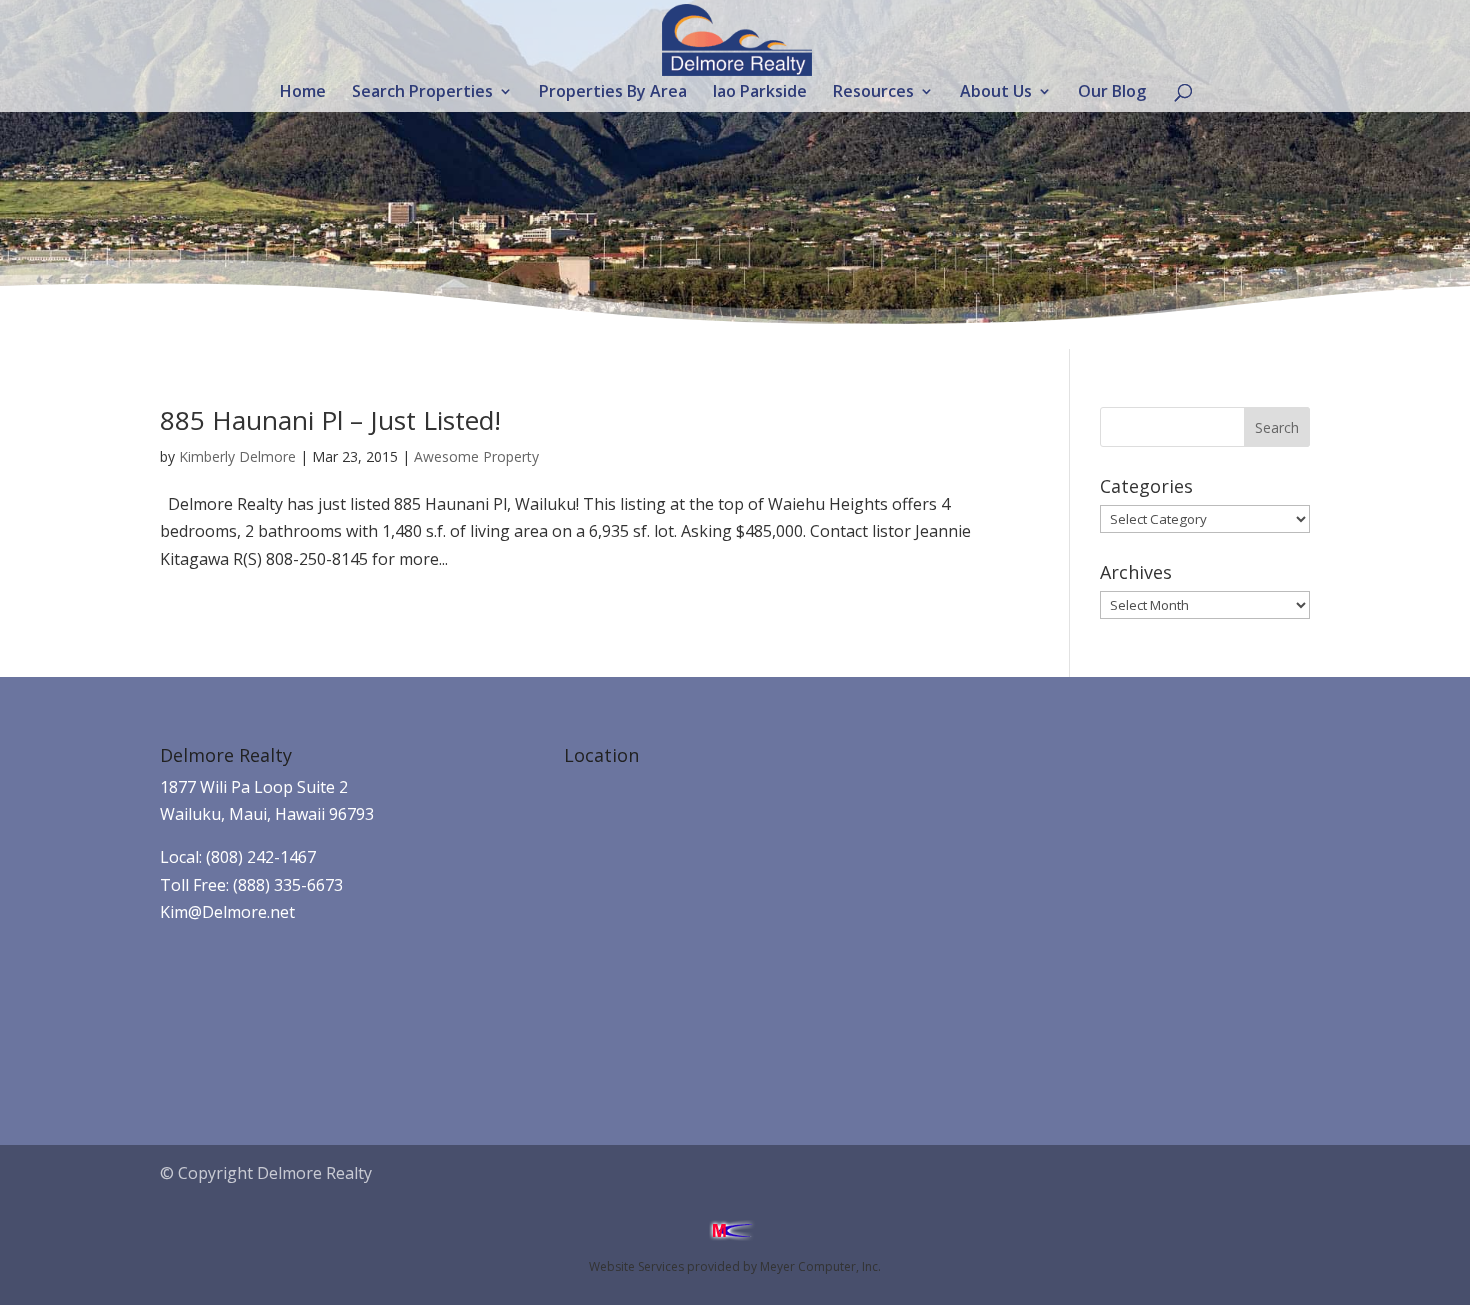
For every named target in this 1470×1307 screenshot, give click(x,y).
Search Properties (422, 93)
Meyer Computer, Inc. (820, 1266)
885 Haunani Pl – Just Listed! (330, 420)
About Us (996, 93)
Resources (873, 93)
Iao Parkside (760, 93)
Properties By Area (613, 93)
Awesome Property (476, 456)
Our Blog (1112, 93)
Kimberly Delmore (237, 456)
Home (303, 93)
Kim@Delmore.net (227, 912)
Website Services (636, 1266)
